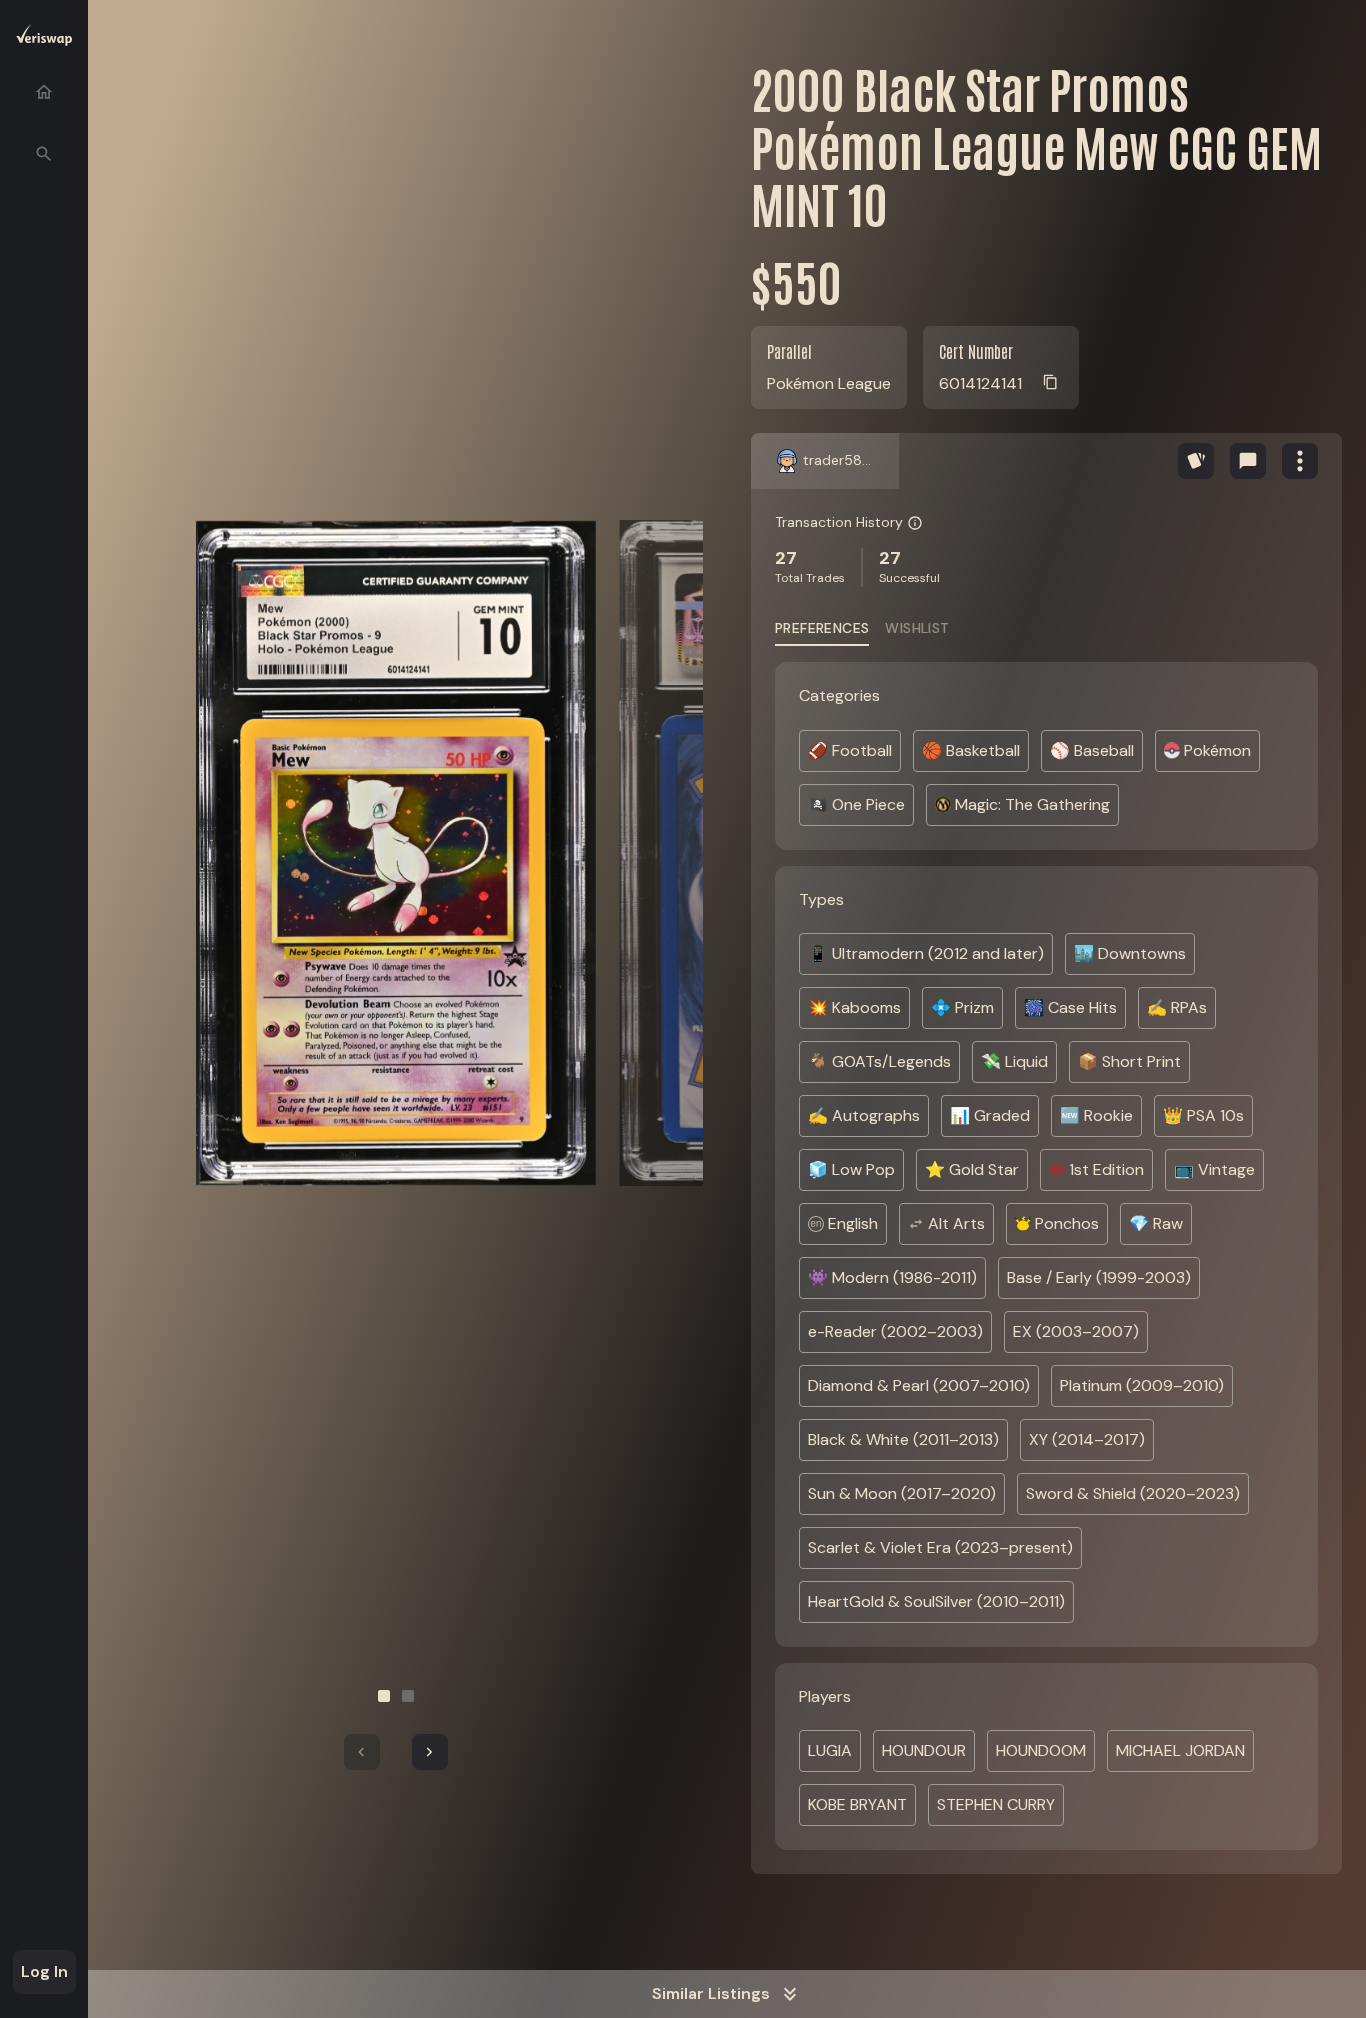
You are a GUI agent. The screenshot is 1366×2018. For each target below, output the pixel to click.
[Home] (44, 92)
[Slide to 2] (408, 1696)
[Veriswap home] (44, 38)
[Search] (44, 154)
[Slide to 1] (384, 1696)
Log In (44, 1971)
